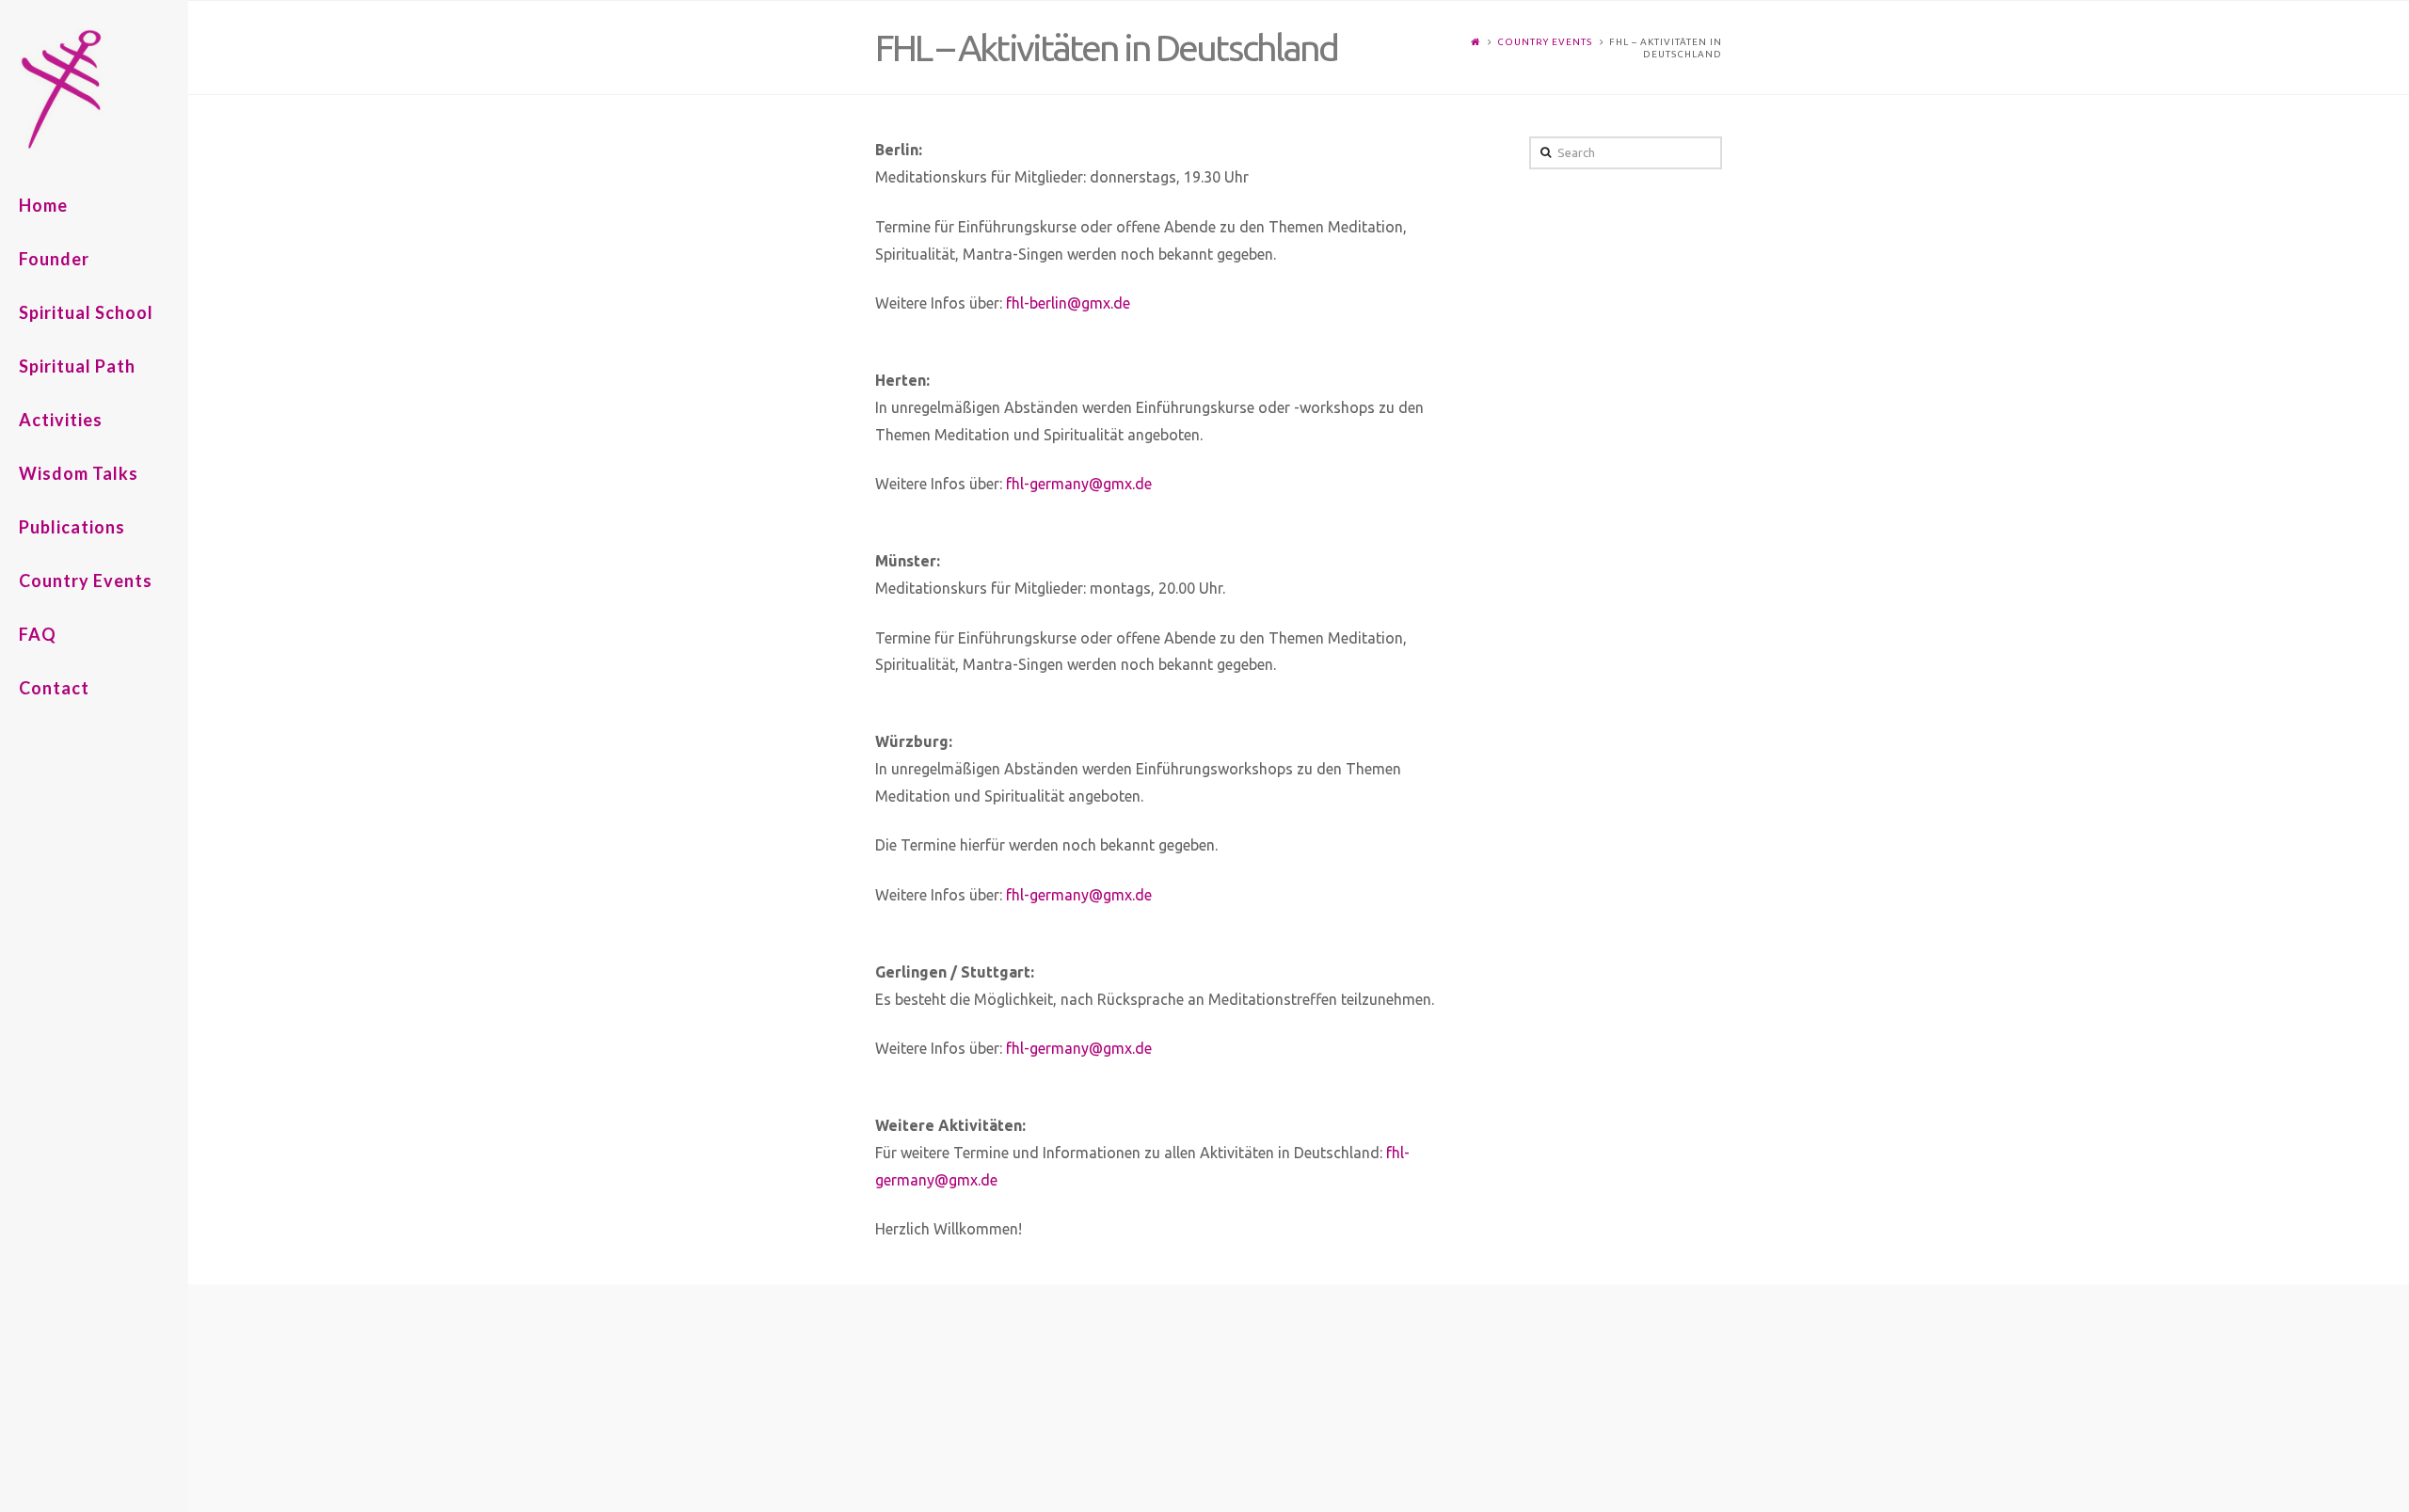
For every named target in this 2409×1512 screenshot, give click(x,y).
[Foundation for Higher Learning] (104, 89)
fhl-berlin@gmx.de (1068, 303)
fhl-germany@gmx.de (1079, 484)
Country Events (1545, 42)
